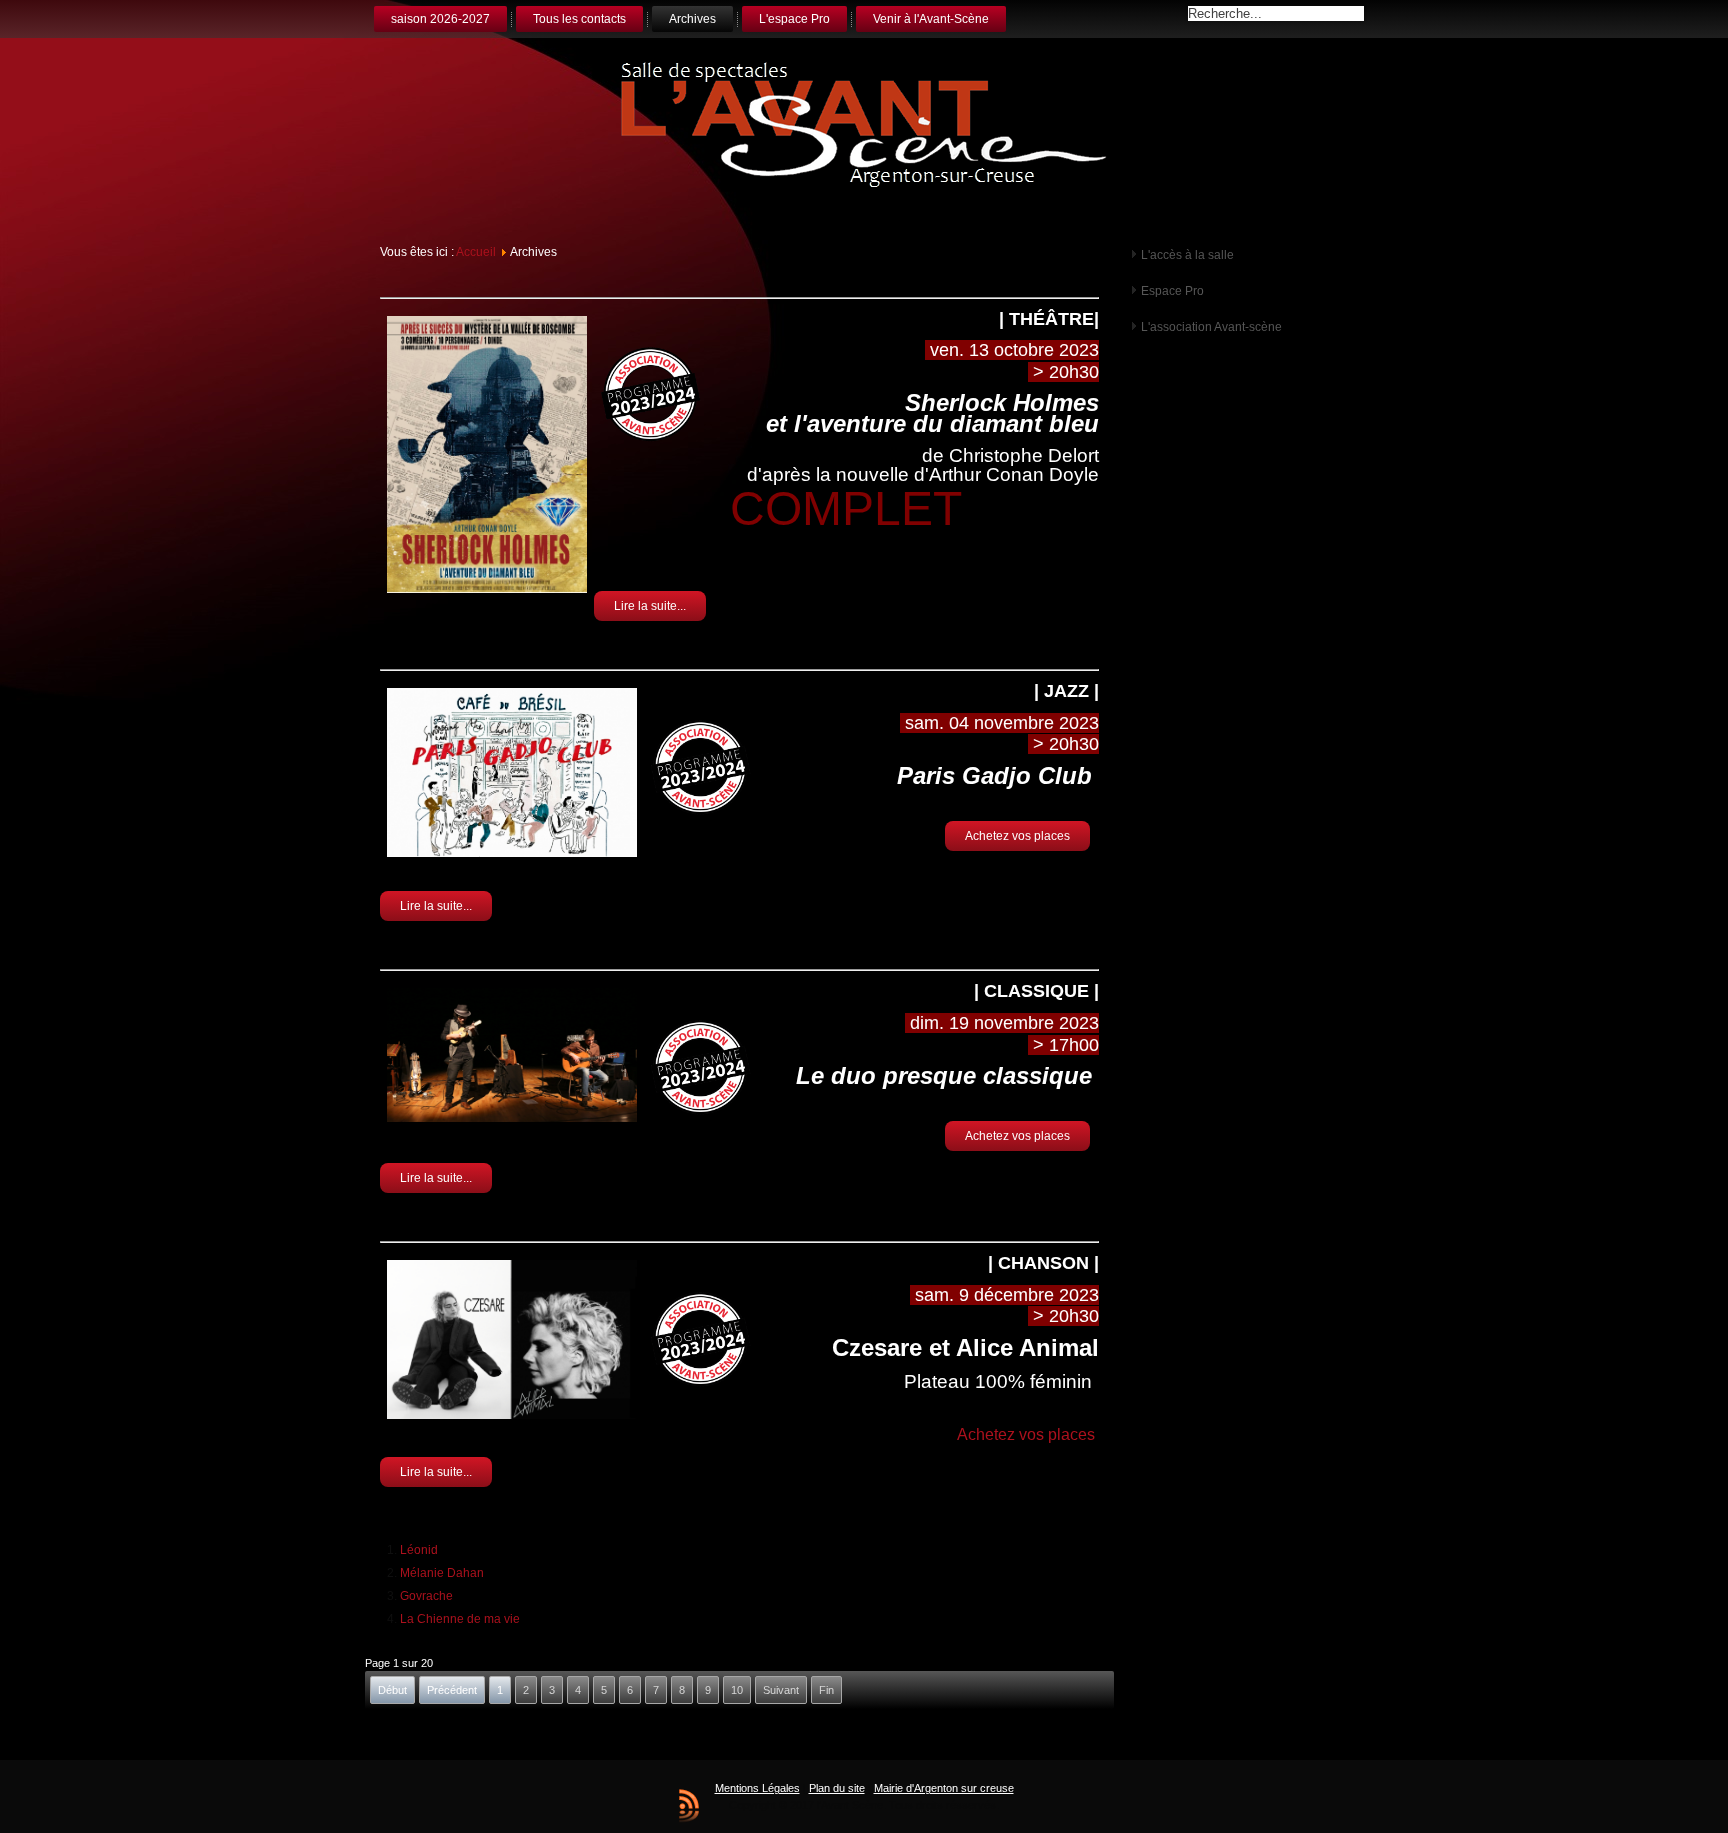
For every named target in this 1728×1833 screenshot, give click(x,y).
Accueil (476, 252)
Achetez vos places (1017, 836)
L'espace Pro (794, 19)
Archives (692, 19)
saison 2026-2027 (440, 19)
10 (737, 1690)
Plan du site (837, 1788)
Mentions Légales (757, 1788)
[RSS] (689, 1805)
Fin (826, 1690)
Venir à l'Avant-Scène (931, 19)
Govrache (426, 1596)
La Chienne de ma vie (460, 1619)
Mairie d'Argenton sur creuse (944, 1788)
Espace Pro (1172, 291)
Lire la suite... (650, 606)
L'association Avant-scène (1211, 327)
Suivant (781, 1690)
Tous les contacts (579, 19)
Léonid (419, 1550)
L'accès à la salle (1187, 255)
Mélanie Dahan (442, 1573)
